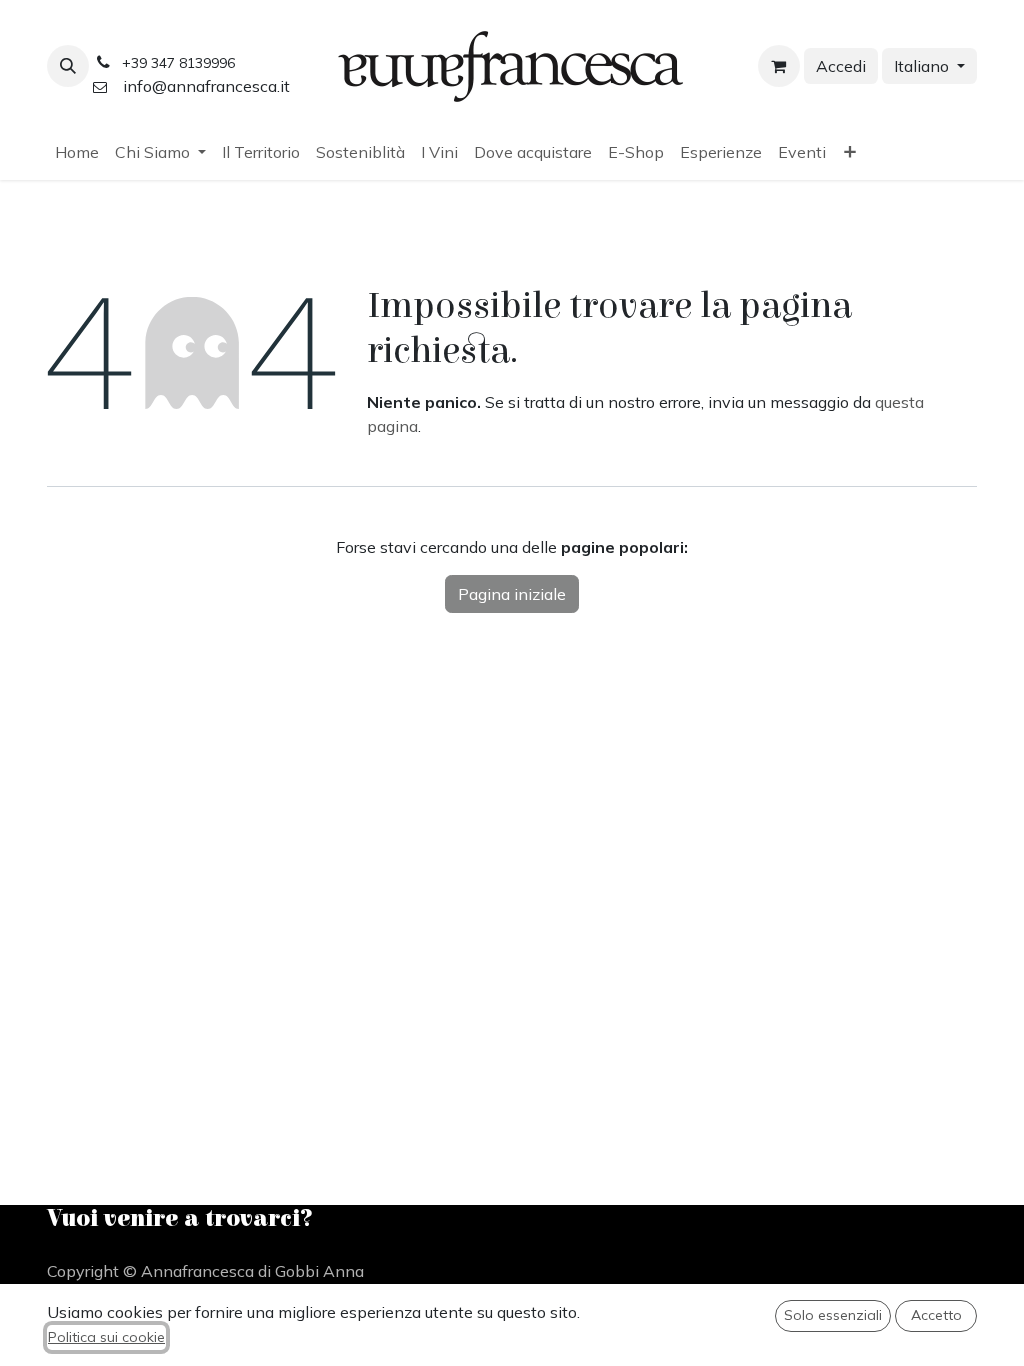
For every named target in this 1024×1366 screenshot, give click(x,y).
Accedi (841, 66)
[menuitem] (77, 152)
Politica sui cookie (106, 1337)
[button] (68, 66)
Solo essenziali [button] (833, 1315)
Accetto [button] (936, 1315)
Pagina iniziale (512, 594)
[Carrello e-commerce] (779, 66)
